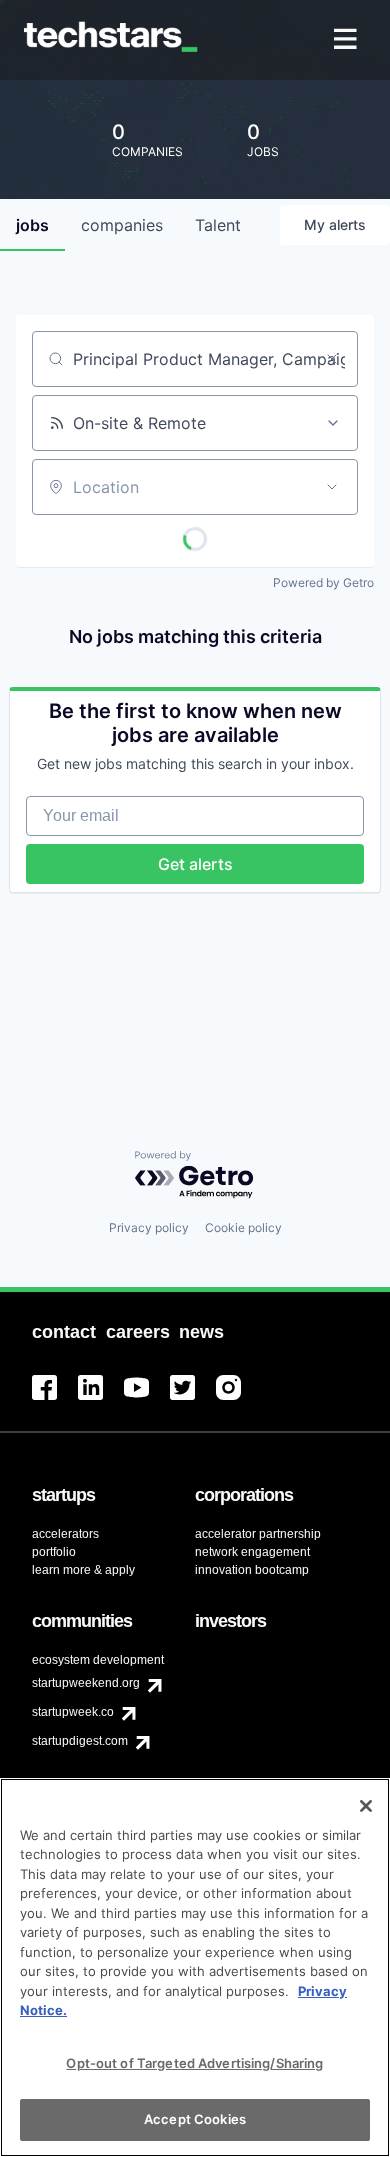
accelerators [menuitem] (65, 1534)
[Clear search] (332, 359)
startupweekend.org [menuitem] (86, 1683)
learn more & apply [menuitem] (83, 1570)
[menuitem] (347, 40)
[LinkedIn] (101, 1399)
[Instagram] (239, 1399)
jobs (32, 225)
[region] (195, 1967)
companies (122, 225)
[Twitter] (193, 1399)
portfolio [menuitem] (54, 1552)
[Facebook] (55, 1399)
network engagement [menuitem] (252, 1552)
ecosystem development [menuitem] (98, 1660)
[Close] (366, 1806)
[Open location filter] (332, 487)
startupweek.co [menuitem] (73, 1712)
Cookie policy (243, 1227)
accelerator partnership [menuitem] (258, 1534)
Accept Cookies (195, 2119)
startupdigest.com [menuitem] (80, 1741)
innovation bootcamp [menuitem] (252, 1570)
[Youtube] (147, 1399)
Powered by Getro (323, 582)
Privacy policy (149, 1227)
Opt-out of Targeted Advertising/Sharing (194, 2063)
